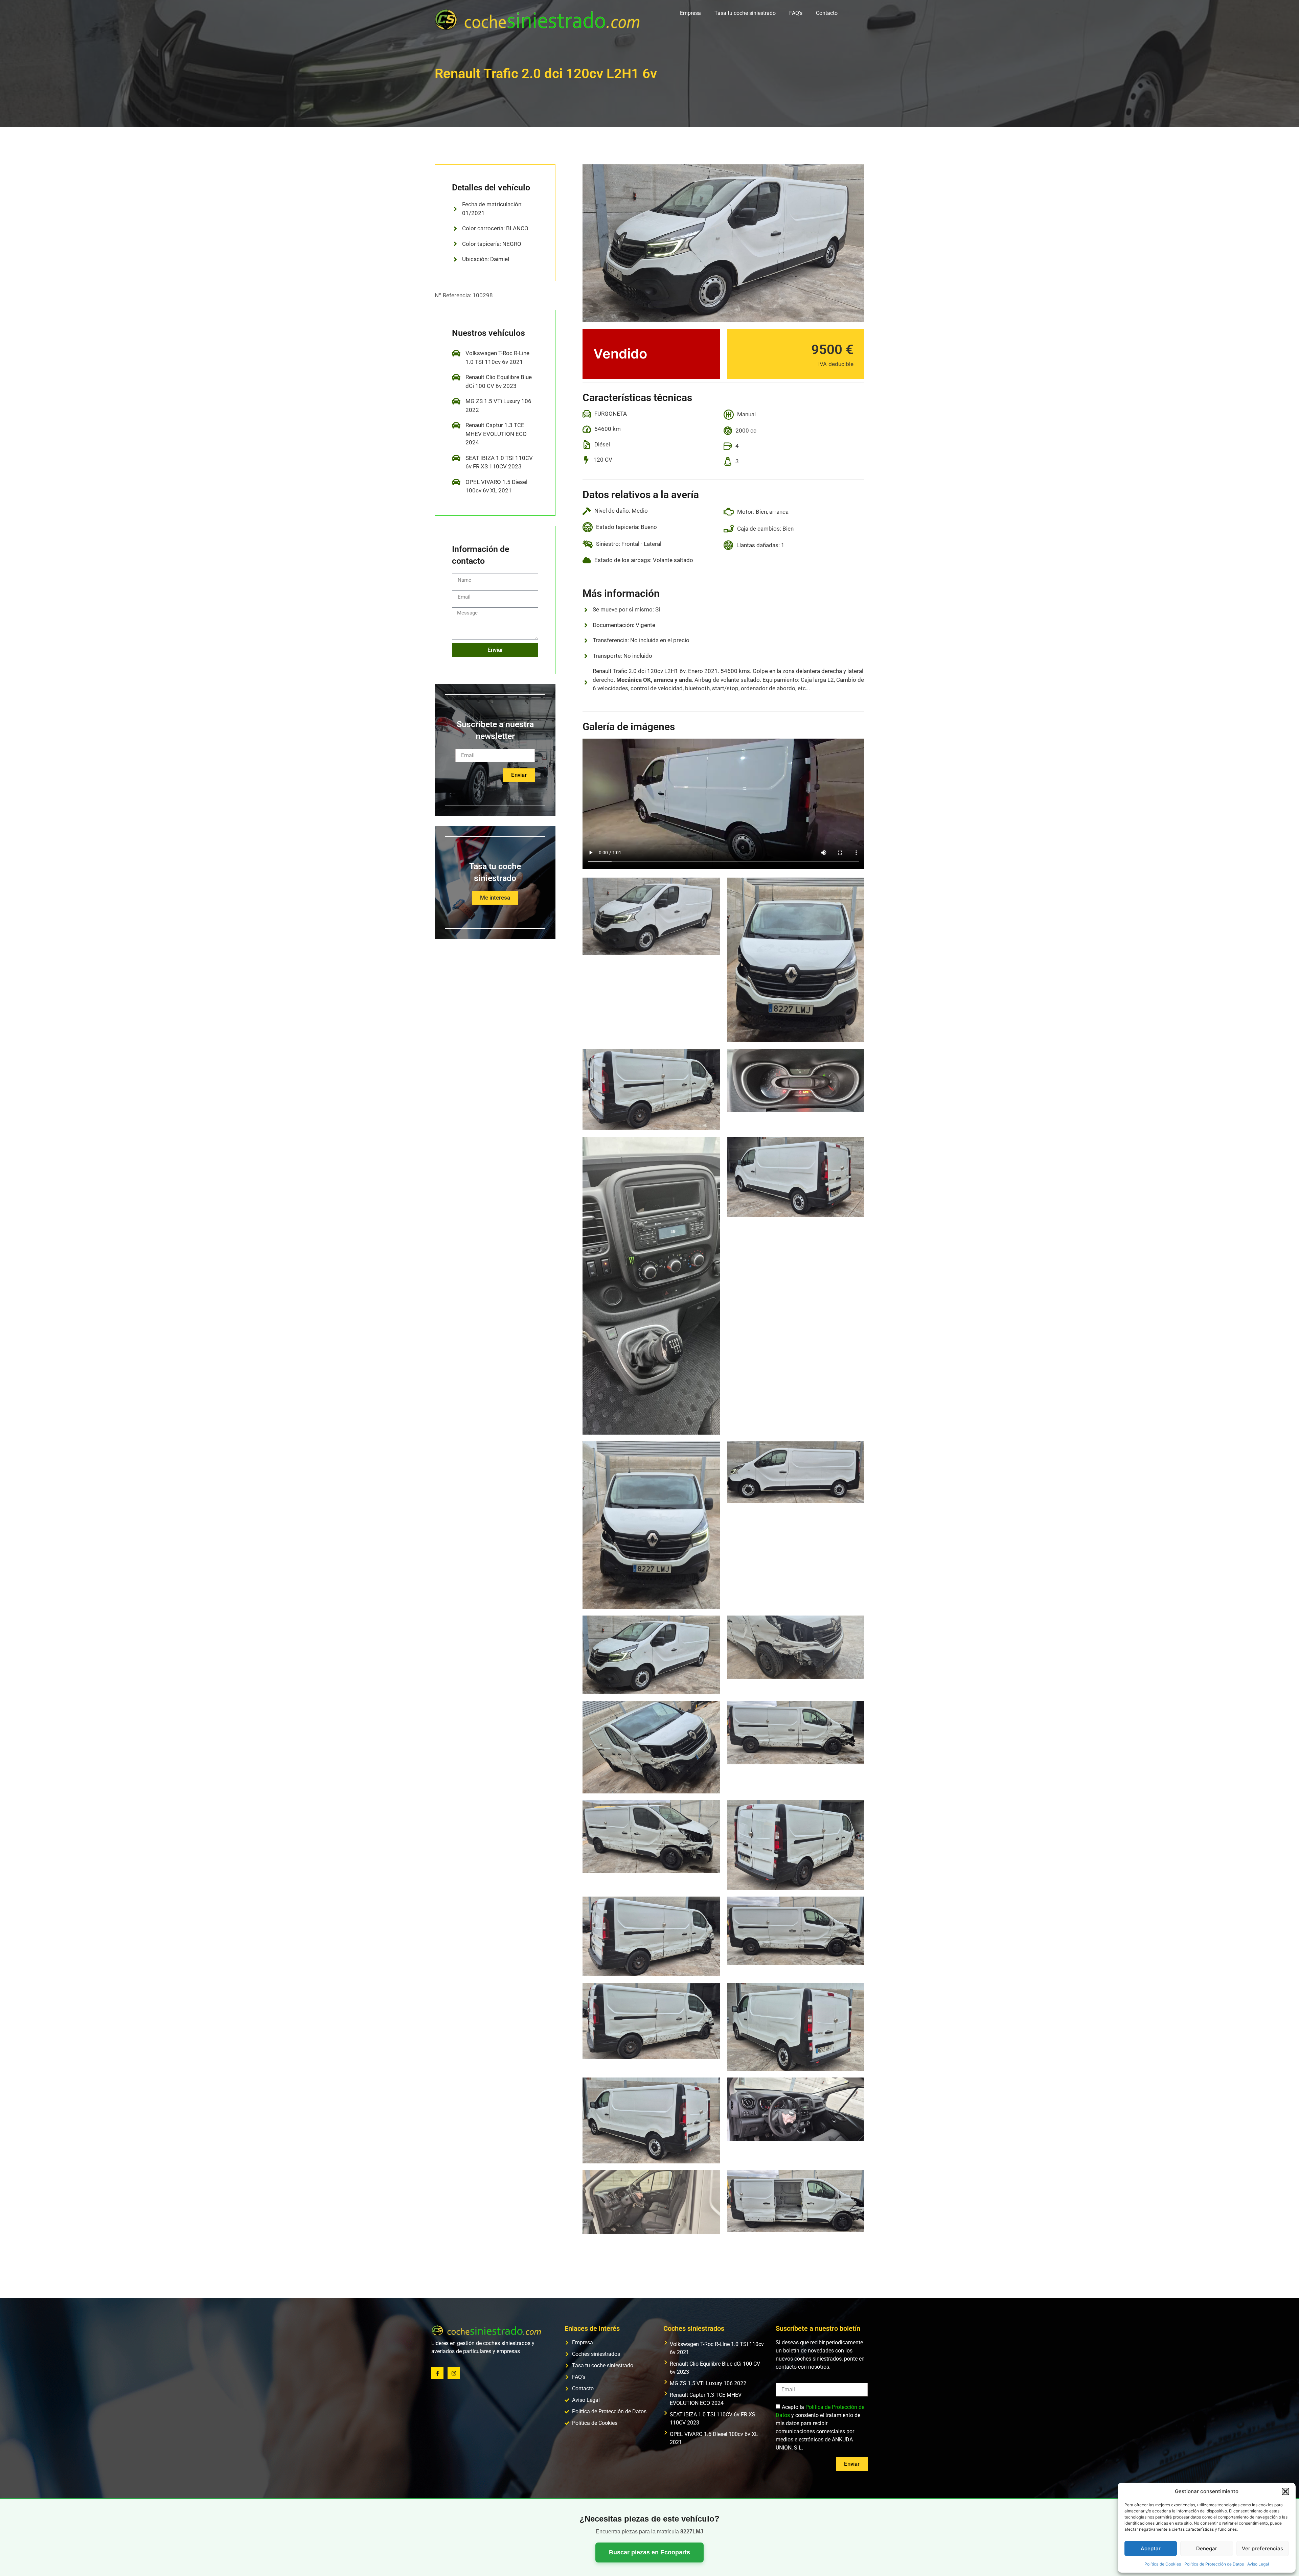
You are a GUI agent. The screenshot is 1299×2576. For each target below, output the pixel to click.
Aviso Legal (1258, 2564)
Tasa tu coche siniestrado (745, 13)
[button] (1285, 2491)
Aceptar (1151, 2548)
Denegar (1207, 2548)
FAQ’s (796, 13)
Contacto (827, 13)
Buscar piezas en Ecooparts (649, 2552)
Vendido (620, 354)
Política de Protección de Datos (1214, 2564)
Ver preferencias (1262, 2548)
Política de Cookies (1163, 2564)
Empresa (690, 13)
